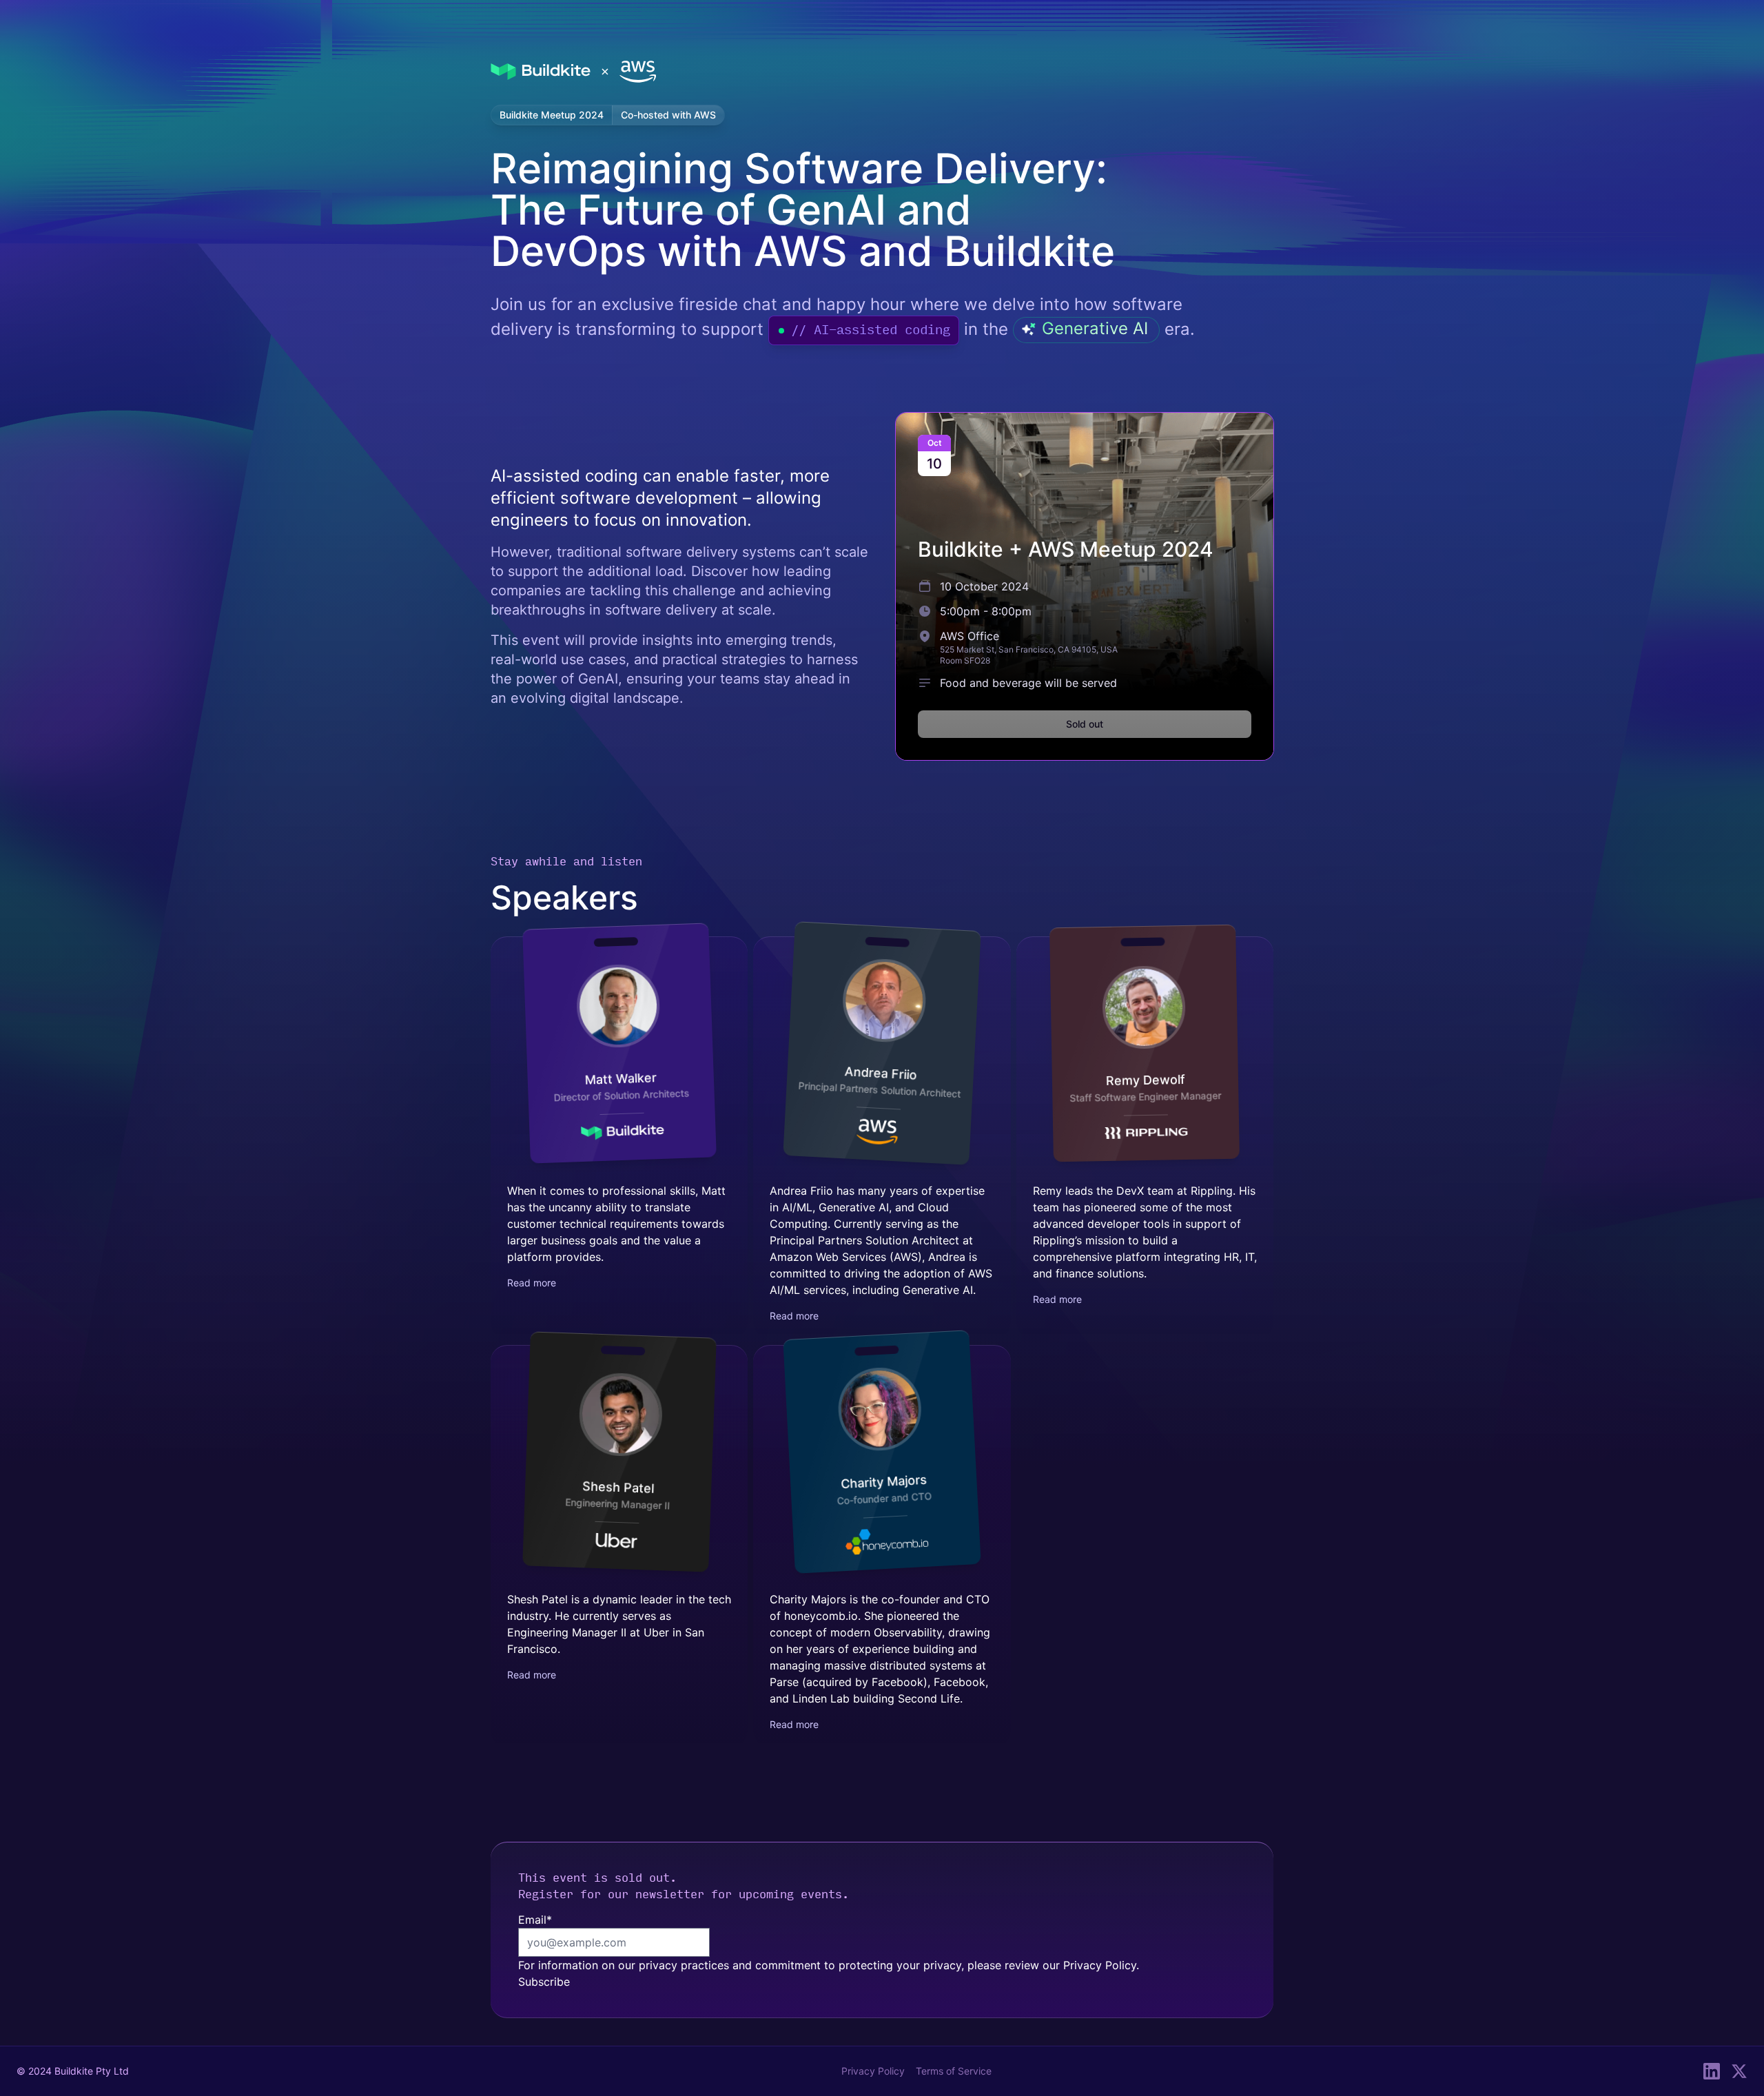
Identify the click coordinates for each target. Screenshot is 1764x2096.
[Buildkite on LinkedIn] (1712, 2071)
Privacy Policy (1100, 1965)
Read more (532, 1283)
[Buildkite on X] (1739, 2071)
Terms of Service (954, 2071)
